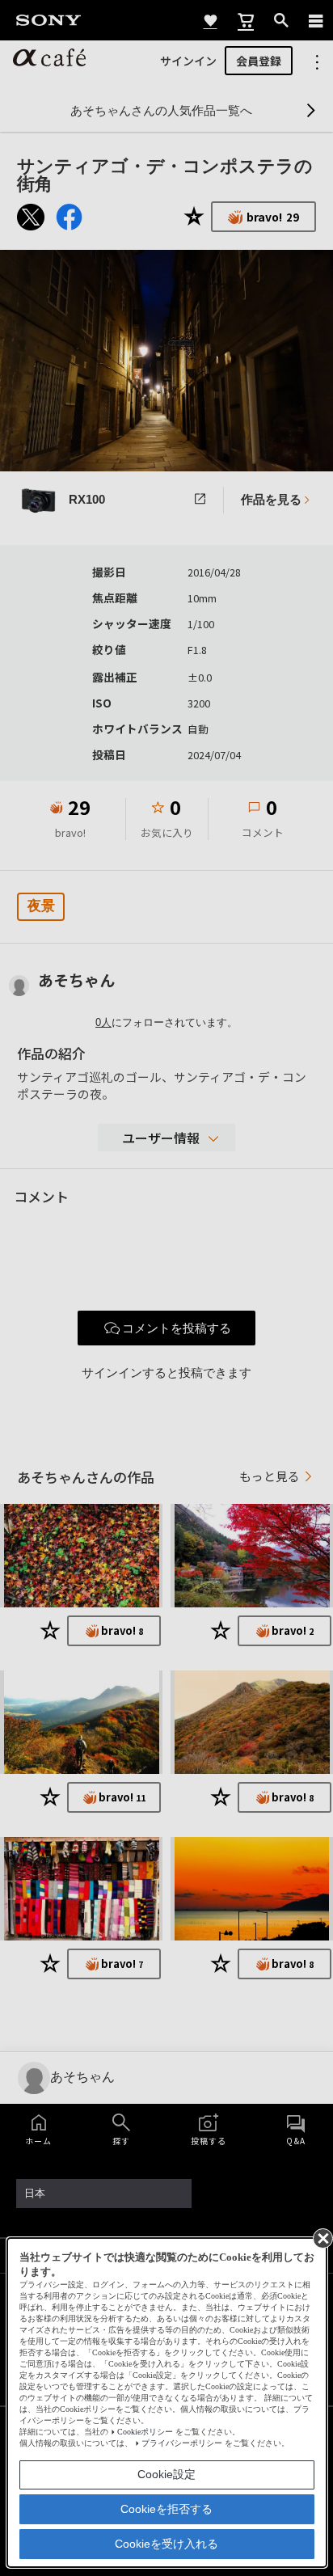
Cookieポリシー (145, 2432)
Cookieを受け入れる (166, 2544)
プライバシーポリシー (182, 2443)
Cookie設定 (166, 2474)
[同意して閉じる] (322, 2237)
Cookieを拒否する (166, 2509)
